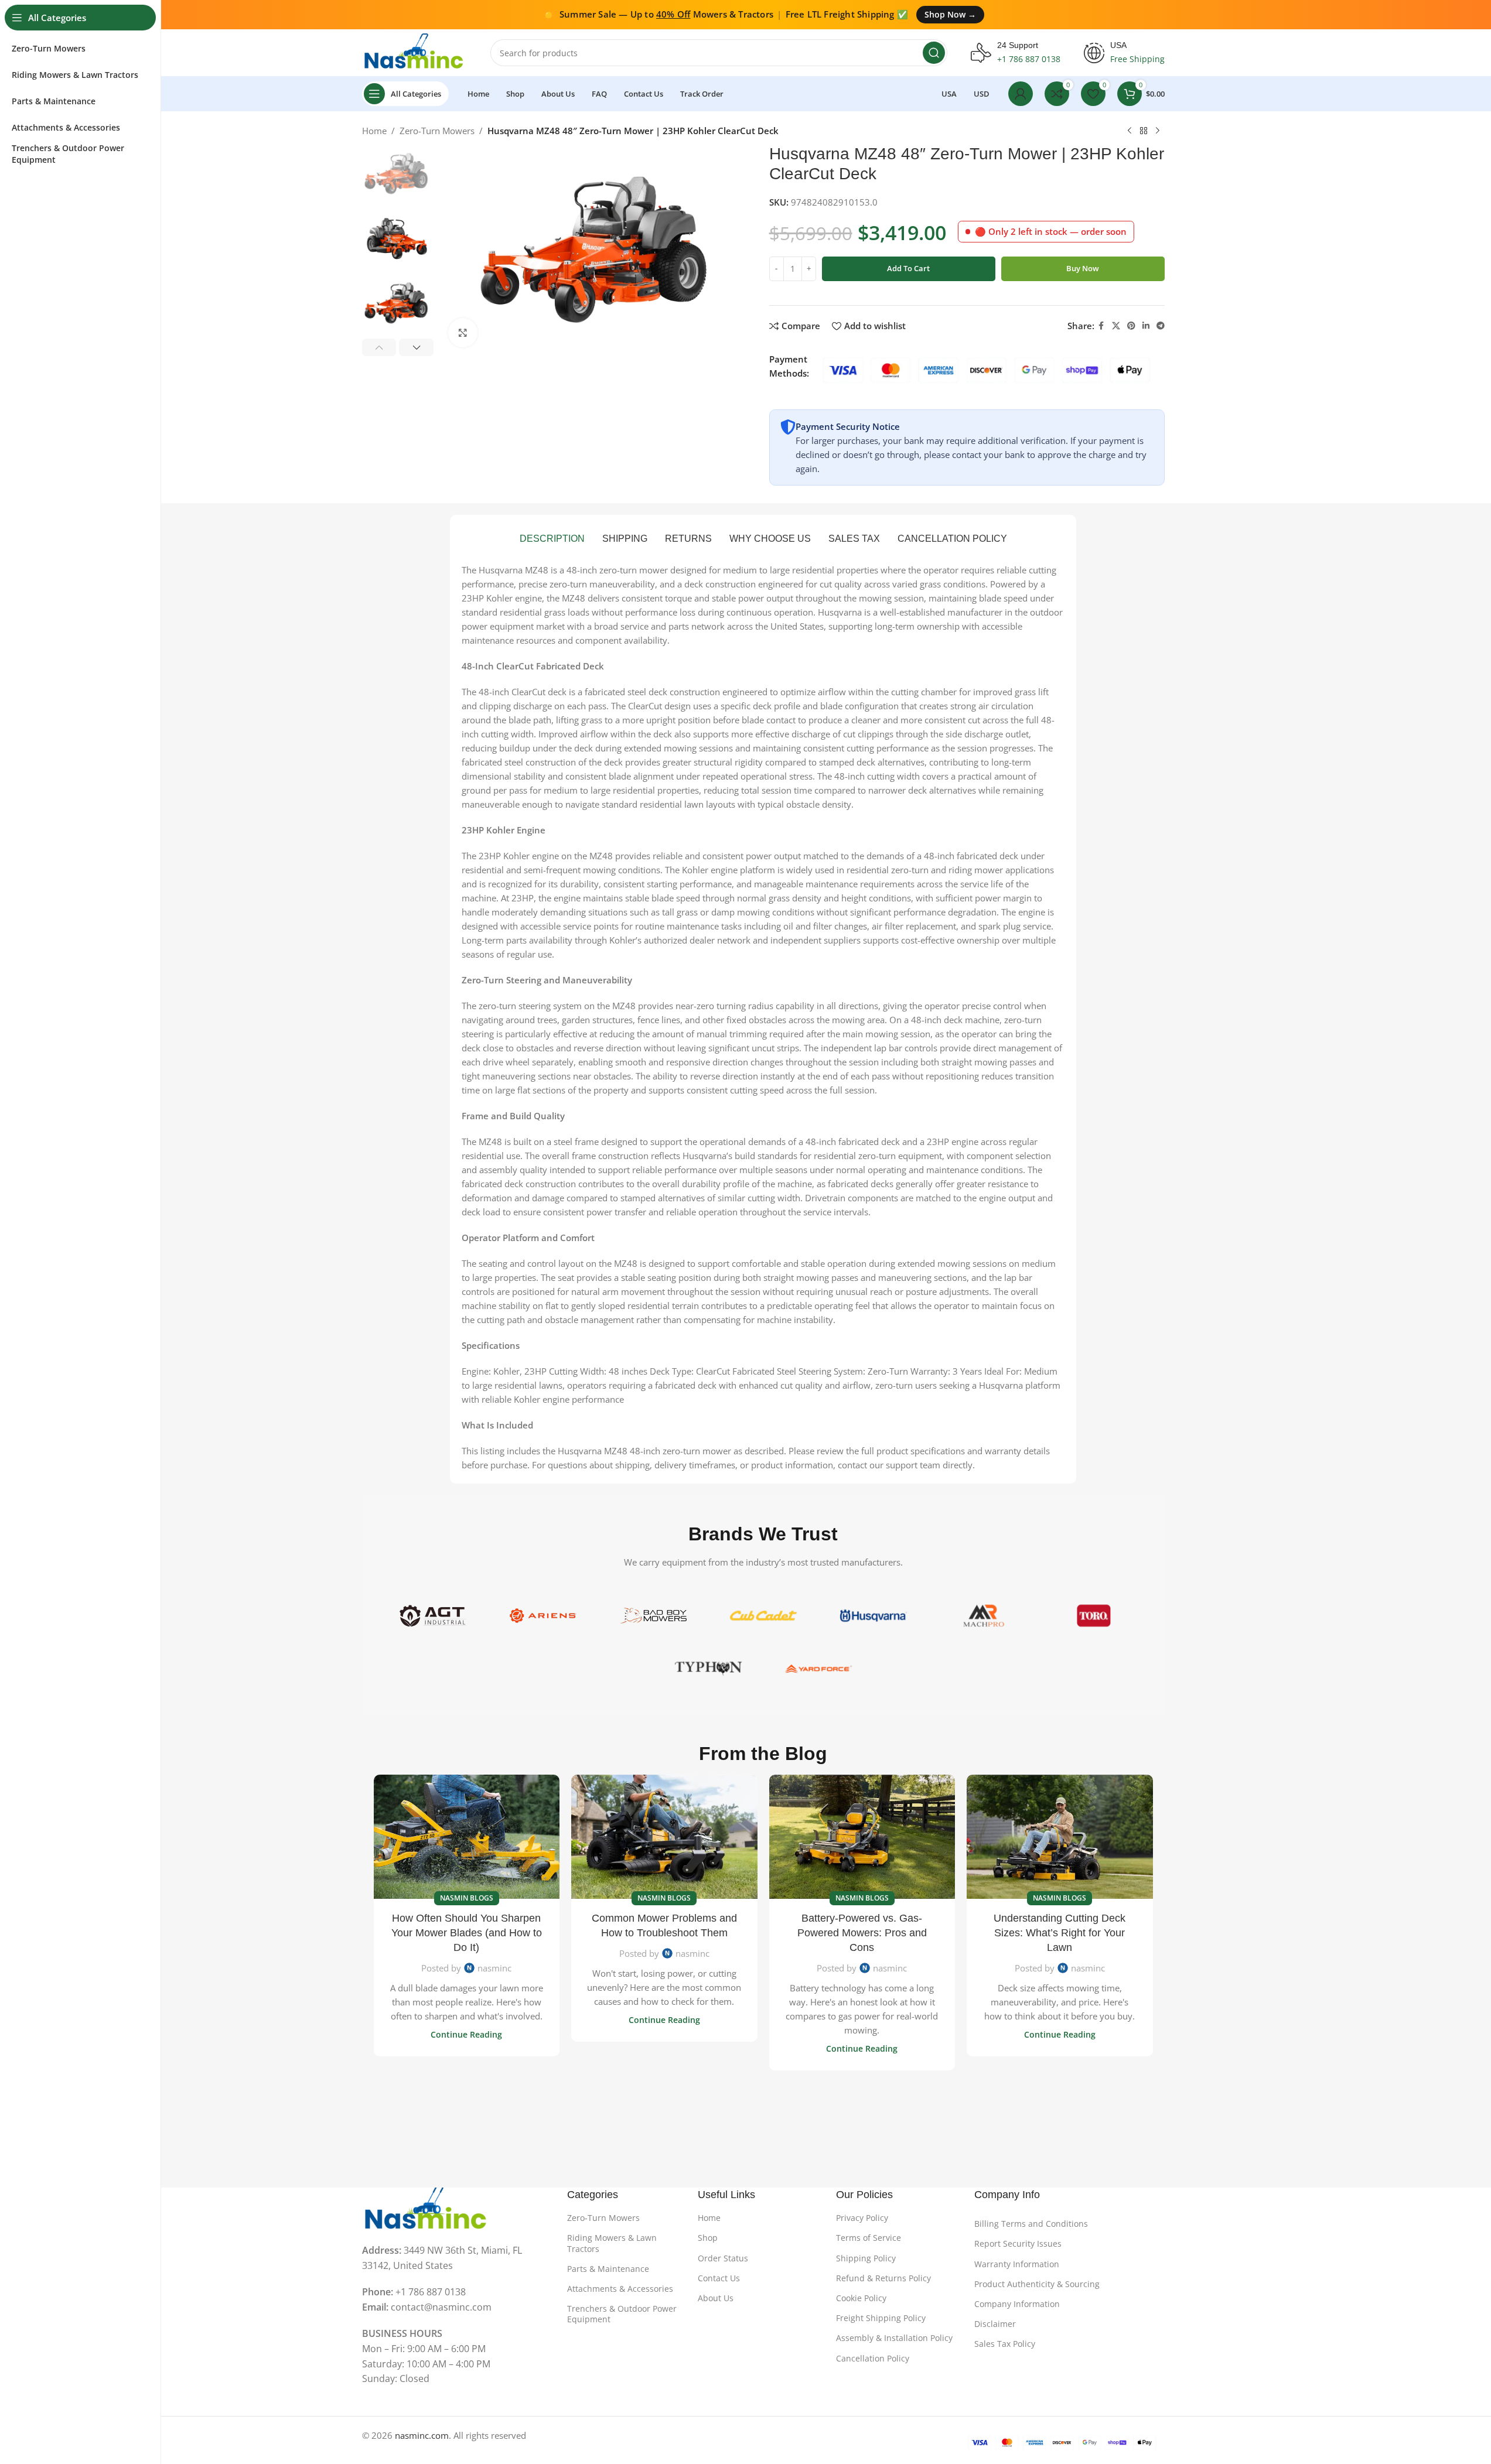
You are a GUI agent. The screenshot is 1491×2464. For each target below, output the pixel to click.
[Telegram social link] (1161, 326)
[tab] (552, 539)
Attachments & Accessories (620, 2289)
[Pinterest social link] (1131, 326)
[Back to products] (1144, 131)
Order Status (723, 2258)
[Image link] (427, 2209)
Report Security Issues (1018, 2243)
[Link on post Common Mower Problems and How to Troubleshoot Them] (664, 1837)
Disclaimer (995, 2324)
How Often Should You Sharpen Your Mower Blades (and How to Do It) (467, 1933)
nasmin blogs (467, 1898)
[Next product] (1158, 131)
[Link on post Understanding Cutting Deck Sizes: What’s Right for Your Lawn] (1060, 1837)
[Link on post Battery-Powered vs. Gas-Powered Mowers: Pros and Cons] (862, 1837)
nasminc (494, 1968)
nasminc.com (422, 2435)
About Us (716, 2298)
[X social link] (1116, 326)
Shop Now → (950, 14)
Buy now (1083, 268)
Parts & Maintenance (608, 2269)
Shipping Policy (866, 2258)
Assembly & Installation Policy (894, 2338)
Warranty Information (1017, 2264)
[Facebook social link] (1101, 326)
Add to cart (908, 268)
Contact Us (719, 2278)
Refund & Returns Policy (883, 2278)
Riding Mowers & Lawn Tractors (612, 2243)
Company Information (1017, 2304)
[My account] (1021, 94)
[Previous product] (1130, 131)
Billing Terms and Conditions (1031, 2224)
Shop (708, 2238)
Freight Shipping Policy (881, 2318)
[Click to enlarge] (463, 333)
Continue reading (466, 2035)
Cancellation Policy (873, 2358)
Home (374, 131)
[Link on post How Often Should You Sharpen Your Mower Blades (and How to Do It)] (467, 1837)
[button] (379, 347)
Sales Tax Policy (1005, 2344)
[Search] (934, 53)
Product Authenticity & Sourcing (1037, 2284)
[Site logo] (414, 52)
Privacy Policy (862, 2218)
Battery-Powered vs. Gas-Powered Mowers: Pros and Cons (862, 1933)
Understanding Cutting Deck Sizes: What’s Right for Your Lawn (1060, 1933)
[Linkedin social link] (1146, 326)
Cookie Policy (861, 2298)
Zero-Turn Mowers (437, 131)
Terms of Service (869, 2238)
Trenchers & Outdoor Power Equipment (622, 2314)
